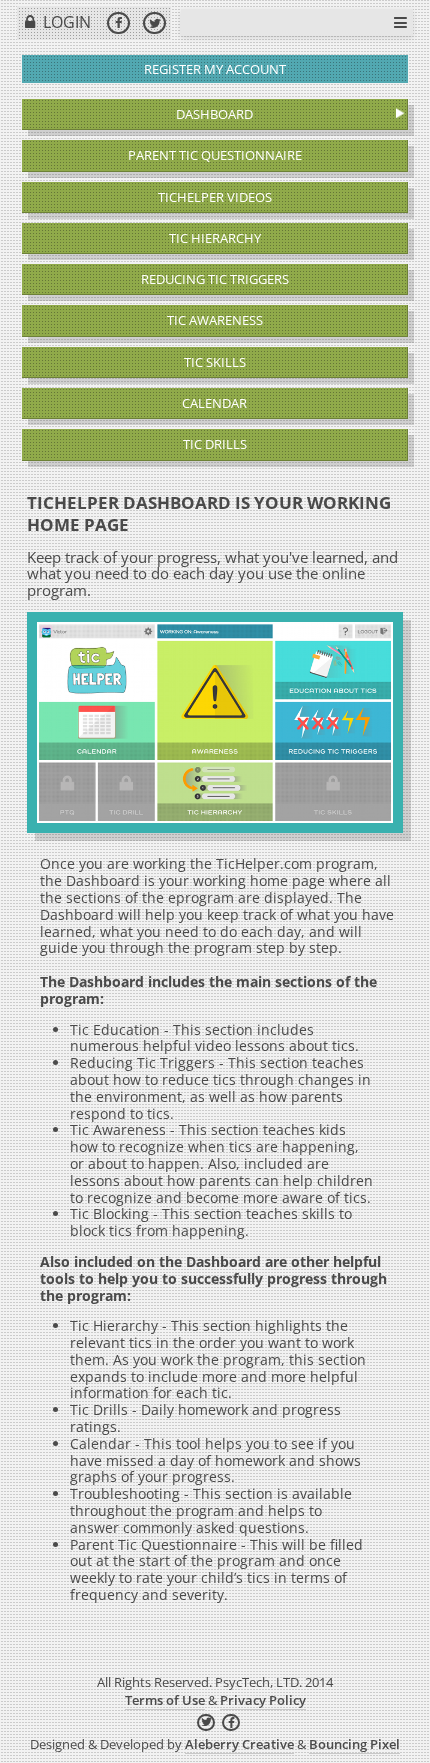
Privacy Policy (263, 1700)
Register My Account (215, 69)
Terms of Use (165, 1700)
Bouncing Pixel (354, 1744)
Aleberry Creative (239, 1744)
